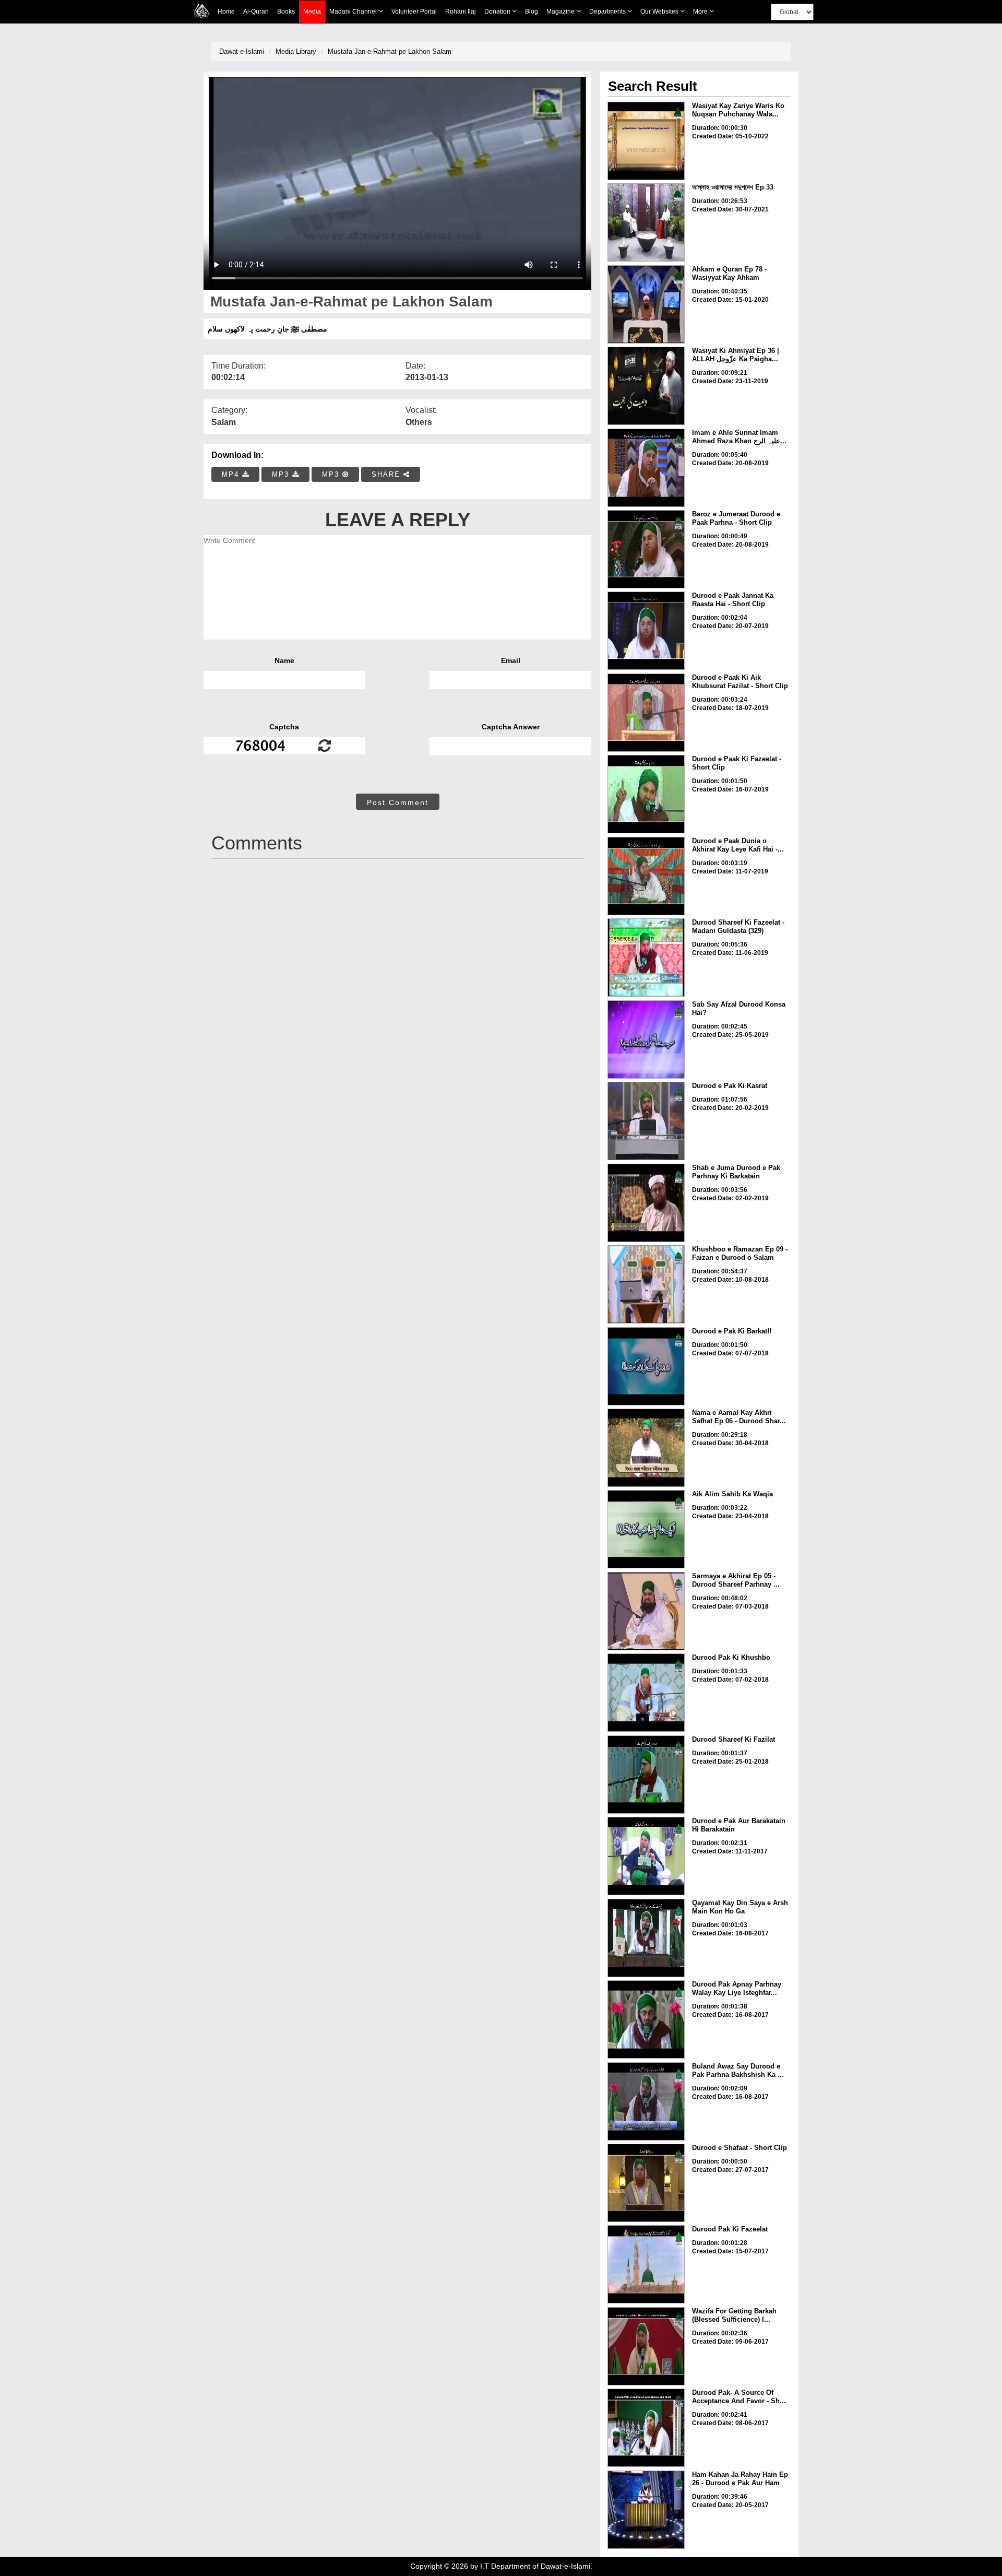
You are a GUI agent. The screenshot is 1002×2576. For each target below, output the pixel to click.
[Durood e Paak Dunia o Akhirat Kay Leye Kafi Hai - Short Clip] (646, 876)
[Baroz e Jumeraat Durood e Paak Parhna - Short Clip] (646, 549)
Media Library (296, 51)
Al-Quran (256, 11)
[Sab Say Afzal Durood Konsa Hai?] (646, 1039)
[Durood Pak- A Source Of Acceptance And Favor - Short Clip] (646, 2428)
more (701, 11)
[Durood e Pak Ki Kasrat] (646, 1121)
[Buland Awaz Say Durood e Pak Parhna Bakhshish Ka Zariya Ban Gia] (646, 2101)
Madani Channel (354, 11)
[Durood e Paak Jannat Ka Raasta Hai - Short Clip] (646, 631)
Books (286, 11)
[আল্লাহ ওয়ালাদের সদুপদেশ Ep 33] (646, 222)
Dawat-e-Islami (242, 51)
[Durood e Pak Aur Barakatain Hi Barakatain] (646, 1856)
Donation (498, 11)
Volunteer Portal (414, 11)
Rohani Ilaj (461, 11)
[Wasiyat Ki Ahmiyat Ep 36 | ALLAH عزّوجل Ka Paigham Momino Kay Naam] (646, 386)
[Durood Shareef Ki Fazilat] (646, 1775)
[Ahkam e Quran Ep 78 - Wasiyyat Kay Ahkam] (646, 304)
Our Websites (660, 11)
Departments (608, 11)
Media (312, 11)
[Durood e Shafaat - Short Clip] (646, 2183)
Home (226, 11)
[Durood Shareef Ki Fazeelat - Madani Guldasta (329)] (646, 958)
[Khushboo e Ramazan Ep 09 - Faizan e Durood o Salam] (646, 1284)
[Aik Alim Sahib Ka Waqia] (646, 1529)
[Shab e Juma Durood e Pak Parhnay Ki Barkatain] (646, 1203)
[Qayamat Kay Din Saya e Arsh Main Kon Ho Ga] (646, 1938)
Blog (532, 11)
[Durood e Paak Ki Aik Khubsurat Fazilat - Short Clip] (646, 713)
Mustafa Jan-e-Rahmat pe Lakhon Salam (390, 51)
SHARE (387, 474)
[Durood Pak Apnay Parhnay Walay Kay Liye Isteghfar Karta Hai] (646, 2019)
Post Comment (398, 802)
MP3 (282, 474)
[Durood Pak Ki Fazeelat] (646, 2264)
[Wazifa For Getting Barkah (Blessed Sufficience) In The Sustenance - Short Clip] (646, 2346)
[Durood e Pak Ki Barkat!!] (646, 1366)
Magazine (561, 11)
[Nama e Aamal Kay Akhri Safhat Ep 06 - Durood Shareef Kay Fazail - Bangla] (646, 1448)
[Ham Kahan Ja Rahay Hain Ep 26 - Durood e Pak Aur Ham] (646, 2510)
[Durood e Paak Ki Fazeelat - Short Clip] (646, 794)
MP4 (232, 474)
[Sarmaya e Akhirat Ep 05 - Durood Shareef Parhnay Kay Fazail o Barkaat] (646, 1611)
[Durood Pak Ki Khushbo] (646, 1693)
